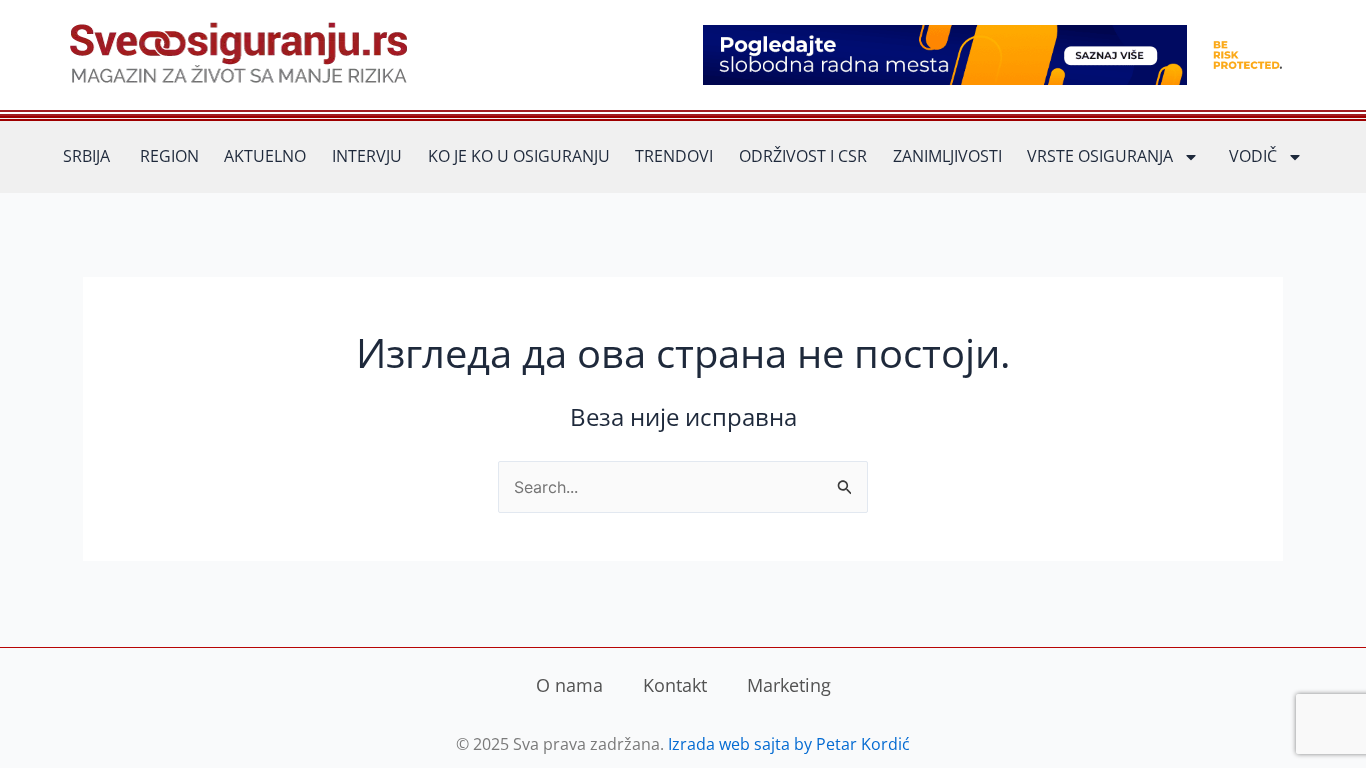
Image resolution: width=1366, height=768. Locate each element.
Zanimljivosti (947, 156)
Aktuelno (265, 156)
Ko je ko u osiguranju (519, 156)
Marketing (789, 685)
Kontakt (675, 685)
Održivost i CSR (803, 156)
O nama (569, 685)
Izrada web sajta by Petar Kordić (789, 744)
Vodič (1253, 156)
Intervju (367, 156)
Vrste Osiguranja (1100, 156)
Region (169, 156)
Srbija (86, 156)
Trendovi (674, 156)
